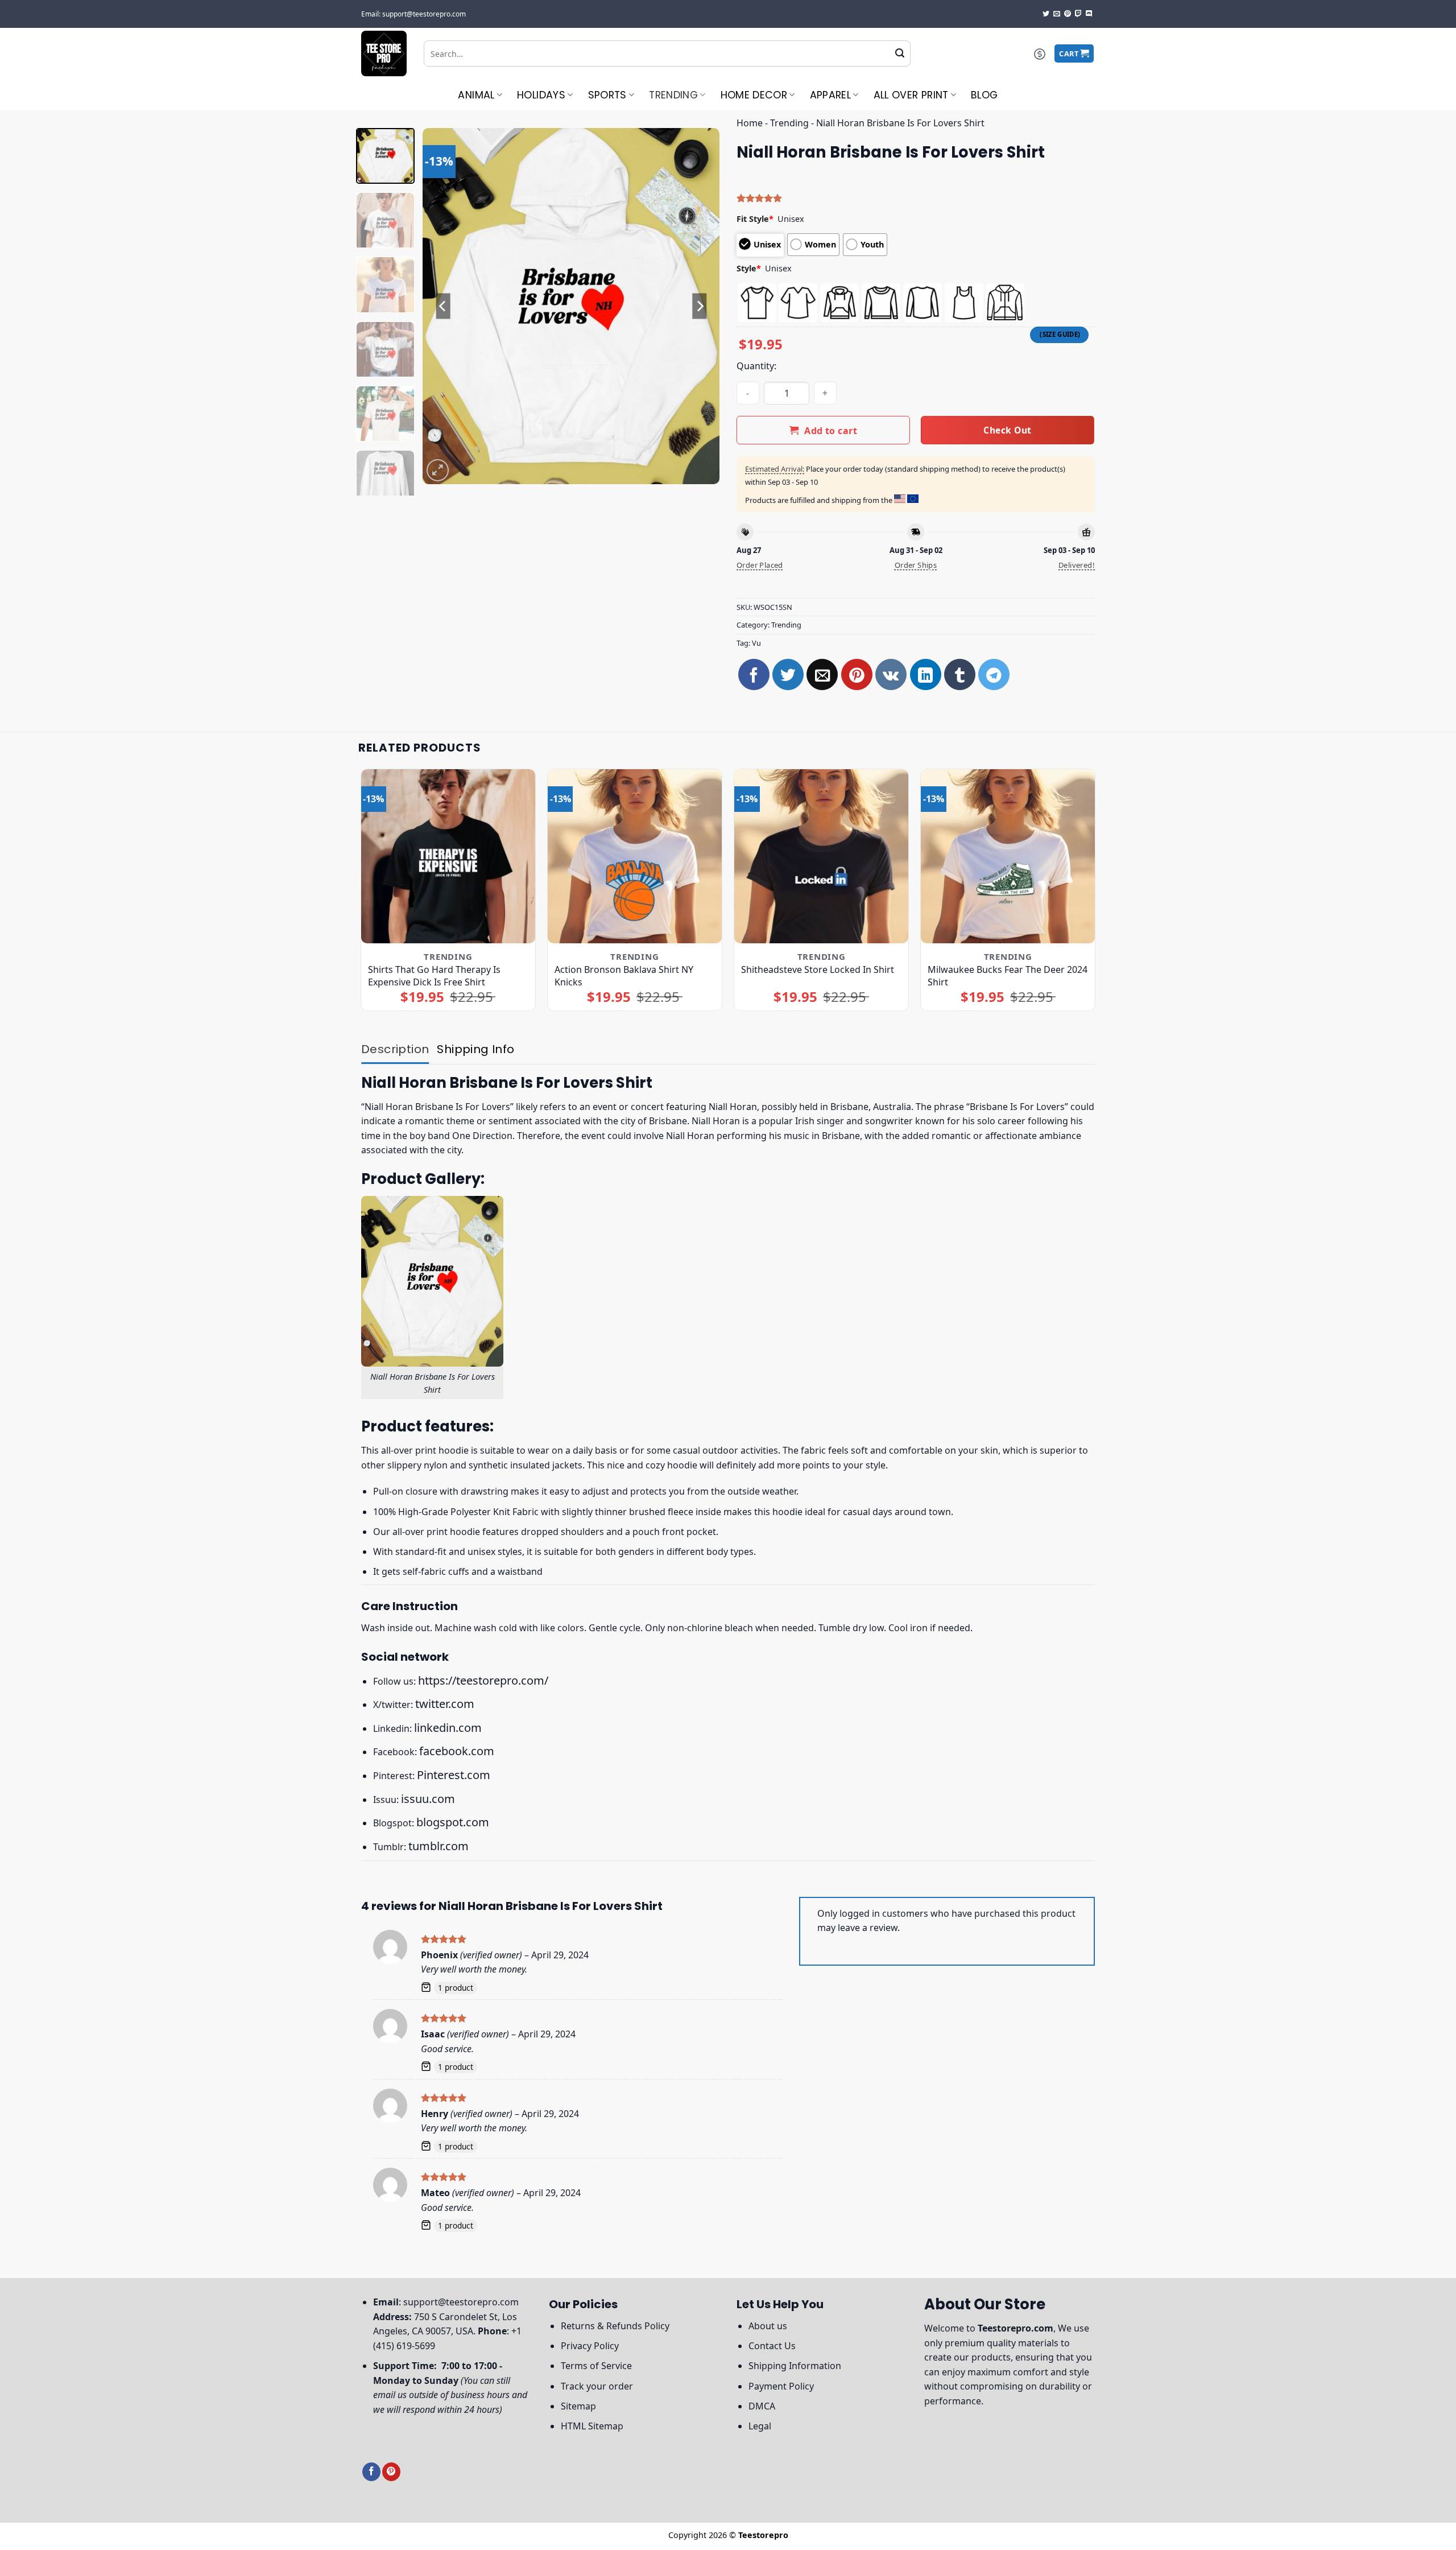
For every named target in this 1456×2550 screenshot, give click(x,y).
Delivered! (1077, 565)
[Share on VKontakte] (891, 674)
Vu (756, 643)
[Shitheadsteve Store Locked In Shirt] (822, 857)
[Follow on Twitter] (1046, 14)
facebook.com (457, 1751)
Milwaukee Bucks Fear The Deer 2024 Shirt (1008, 976)
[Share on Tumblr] (960, 674)
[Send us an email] (1057, 14)
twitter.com (445, 1704)
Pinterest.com (454, 1775)
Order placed (760, 565)
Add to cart (831, 431)
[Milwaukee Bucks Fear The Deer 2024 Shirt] (1008, 857)
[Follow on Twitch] (1078, 14)
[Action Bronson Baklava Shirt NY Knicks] (635, 857)
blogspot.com (453, 1822)
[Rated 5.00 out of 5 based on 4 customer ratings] (916, 198)
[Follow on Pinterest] (1068, 14)
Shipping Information (795, 2366)
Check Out (1007, 430)
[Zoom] (438, 470)
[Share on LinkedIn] (926, 674)
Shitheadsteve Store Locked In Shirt (818, 969)
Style (749, 268)
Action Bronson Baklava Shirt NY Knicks (624, 976)
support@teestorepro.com (461, 2302)
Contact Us (772, 2346)
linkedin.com (448, 1728)
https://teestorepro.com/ (483, 1680)
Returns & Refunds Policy (615, 2326)
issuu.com (428, 1799)
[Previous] (443, 306)
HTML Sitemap (592, 2426)
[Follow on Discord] (1089, 14)
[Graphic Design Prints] (384, 53)
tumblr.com (439, 1846)
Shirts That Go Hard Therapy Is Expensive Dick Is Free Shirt (434, 976)
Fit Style (755, 219)
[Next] (700, 306)
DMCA (762, 2406)
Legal (760, 2426)
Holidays (541, 95)
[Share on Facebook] (754, 674)
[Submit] (900, 53)
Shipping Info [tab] (475, 1049)
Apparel (830, 95)
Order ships (916, 565)
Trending (673, 95)
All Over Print (911, 95)
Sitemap (578, 2406)
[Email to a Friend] (822, 674)
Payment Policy (781, 2386)
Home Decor (754, 95)
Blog (984, 95)
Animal (476, 95)
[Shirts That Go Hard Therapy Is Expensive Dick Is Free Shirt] (448, 857)
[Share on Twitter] (788, 674)
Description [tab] (395, 1049)
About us (768, 2326)
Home (750, 123)
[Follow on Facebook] (371, 2472)
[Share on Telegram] (994, 674)
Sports (607, 95)
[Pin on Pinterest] (857, 674)
